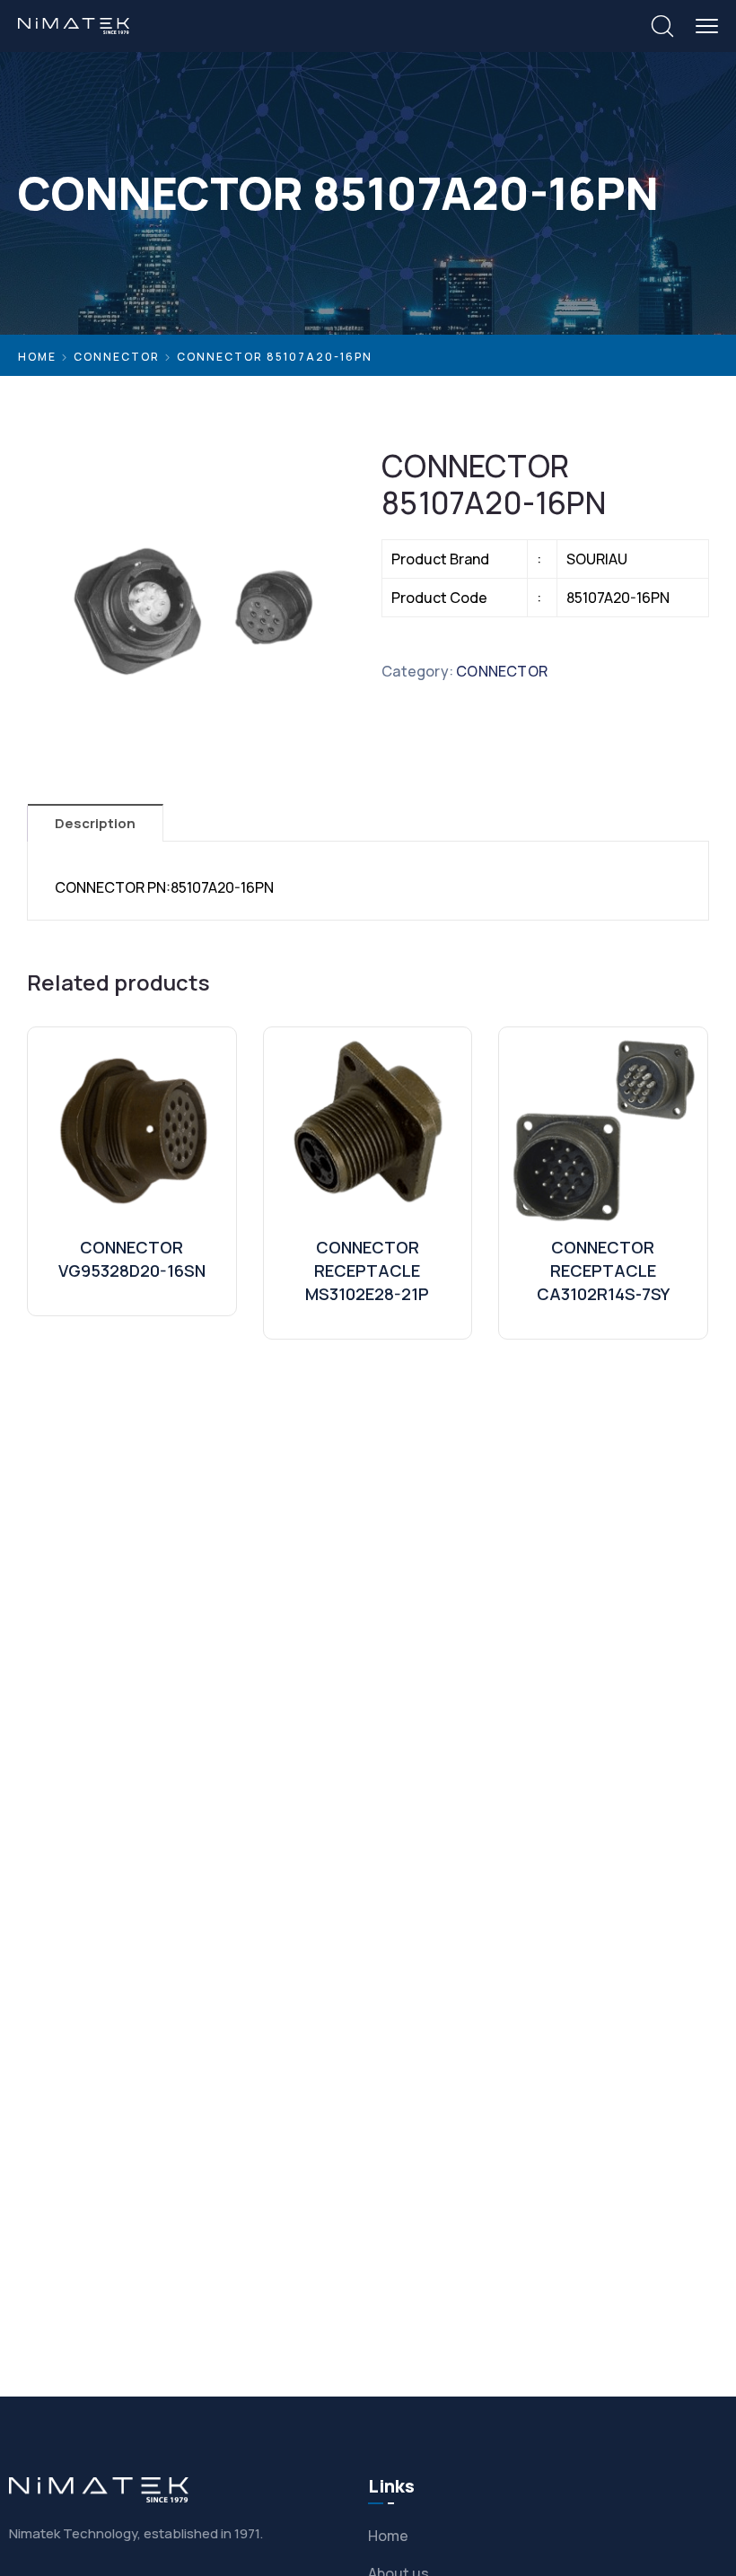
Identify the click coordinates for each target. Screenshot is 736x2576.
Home (37, 357)
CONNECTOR (117, 357)
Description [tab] (95, 823)
